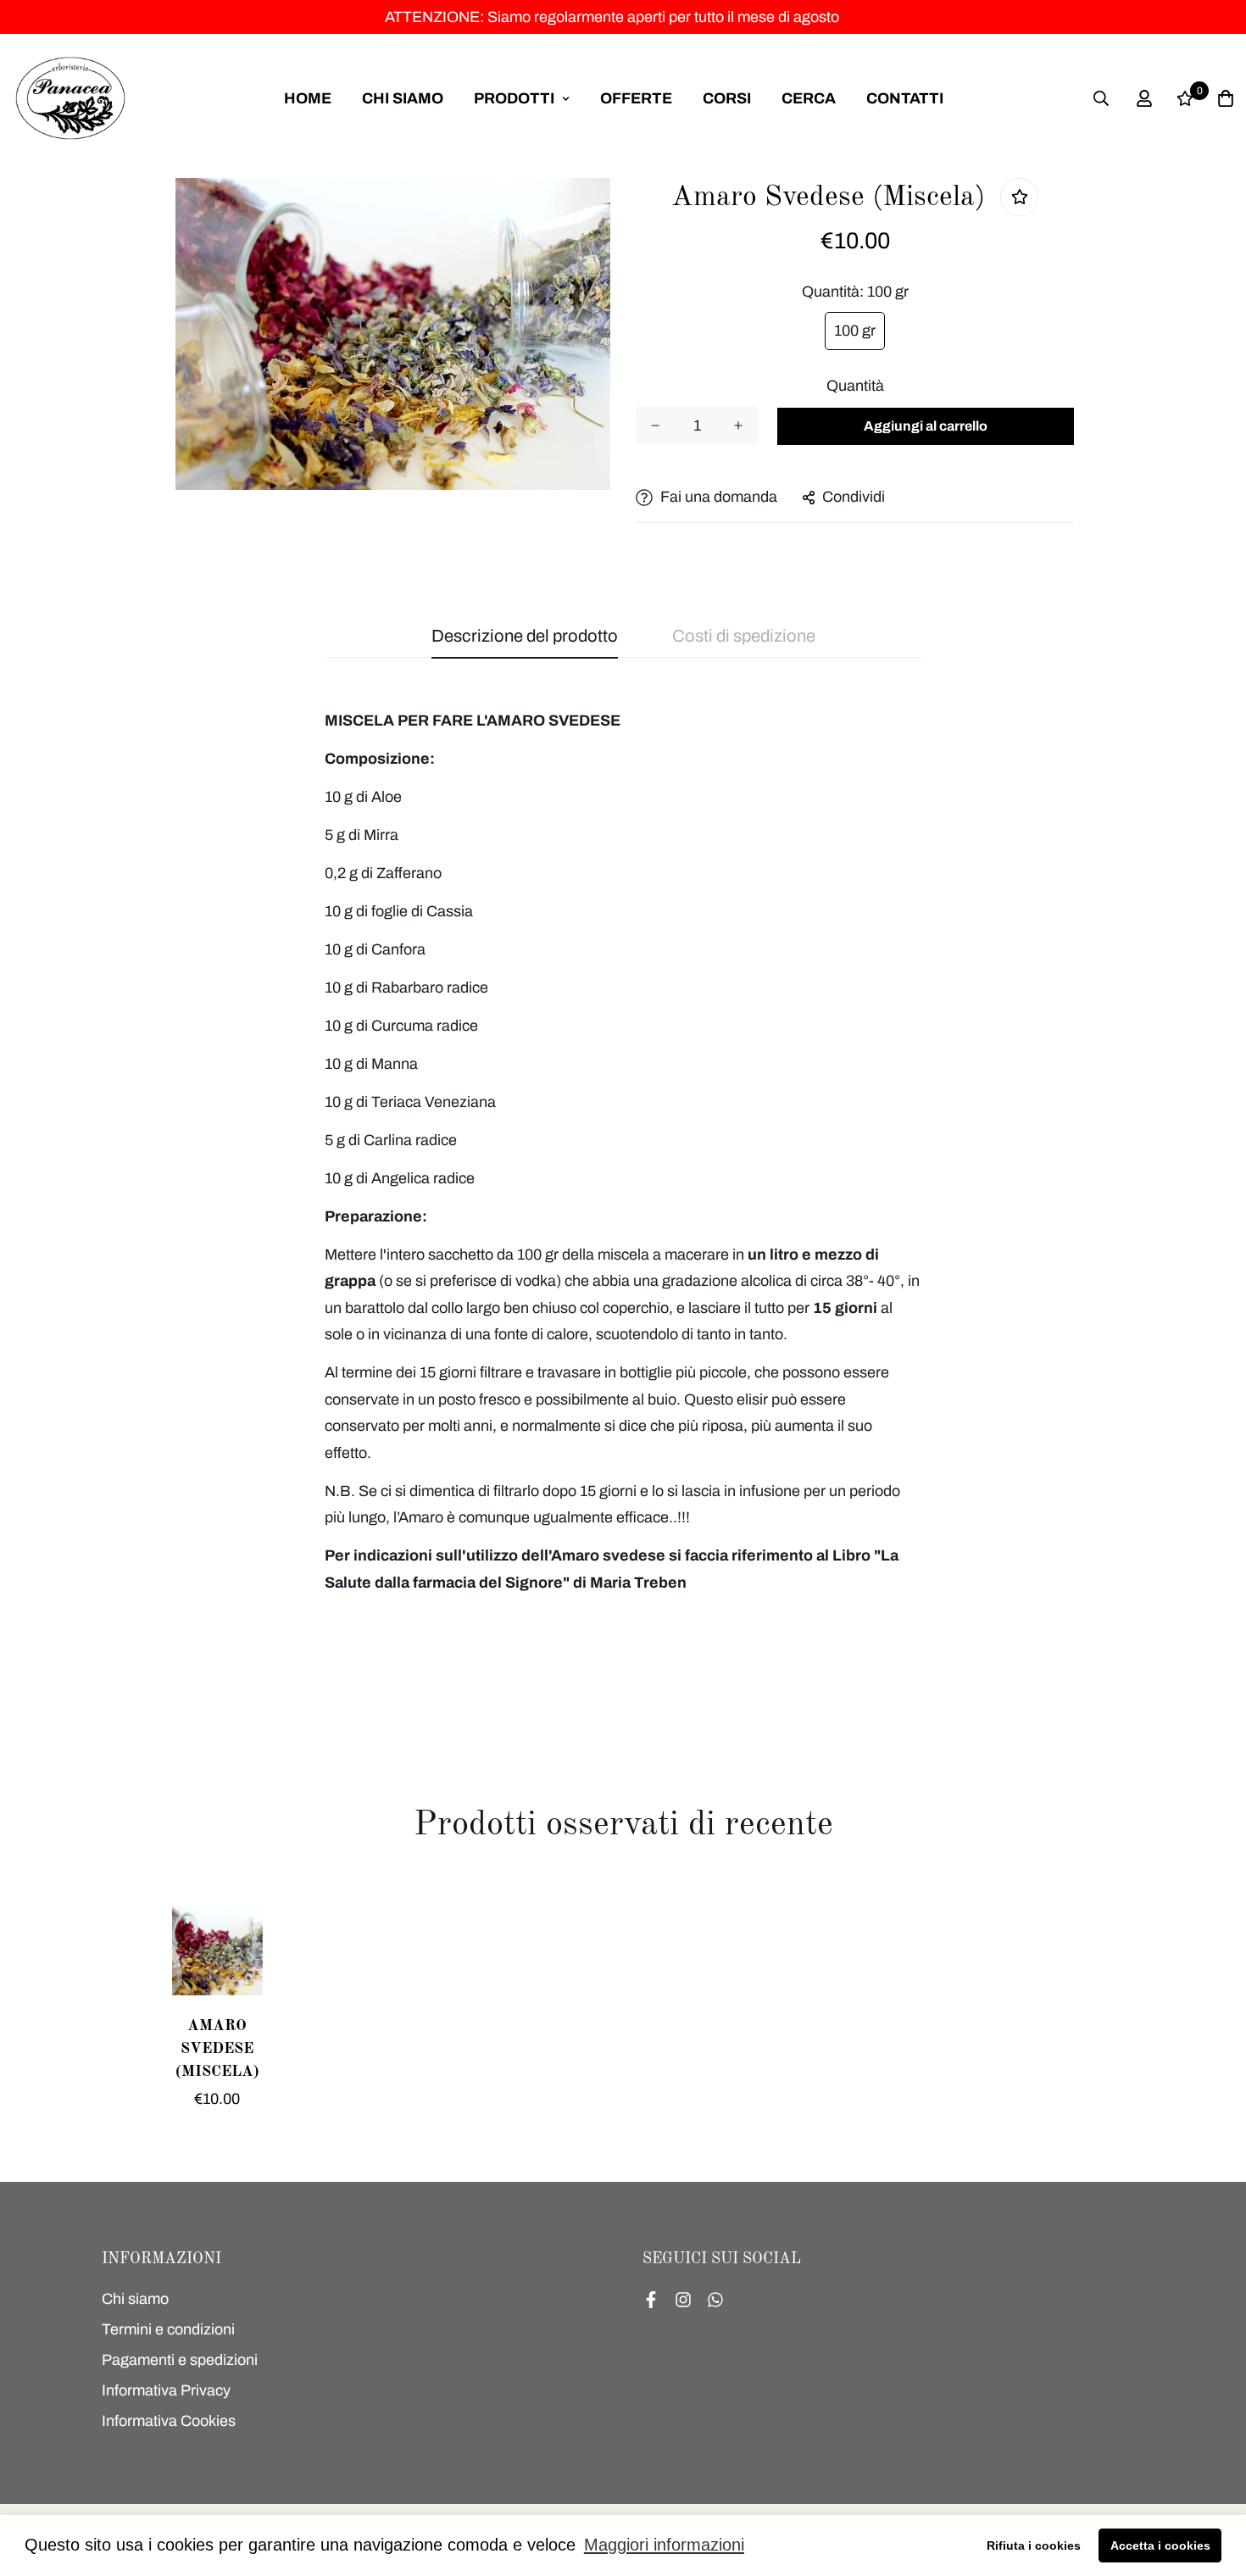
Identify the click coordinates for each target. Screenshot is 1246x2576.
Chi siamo (403, 98)
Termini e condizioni (168, 2329)
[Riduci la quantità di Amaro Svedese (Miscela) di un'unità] (655, 426)
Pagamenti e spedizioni (180, 2360)
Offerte (636, 98)
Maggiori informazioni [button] (664, 2545)
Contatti (905, 98)
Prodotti (514, 98)
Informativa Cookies (169, 2421)
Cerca (809, 98)
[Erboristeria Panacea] (70, 98)
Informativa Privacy (166, 2390)
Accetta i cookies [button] (1160, 2545)
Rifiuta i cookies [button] (1034, 2545)
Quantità (855, 386)
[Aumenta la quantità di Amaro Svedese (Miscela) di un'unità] (738, 426)
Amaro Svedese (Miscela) (217, 2049)
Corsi (727, 98)
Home (308, 98)
